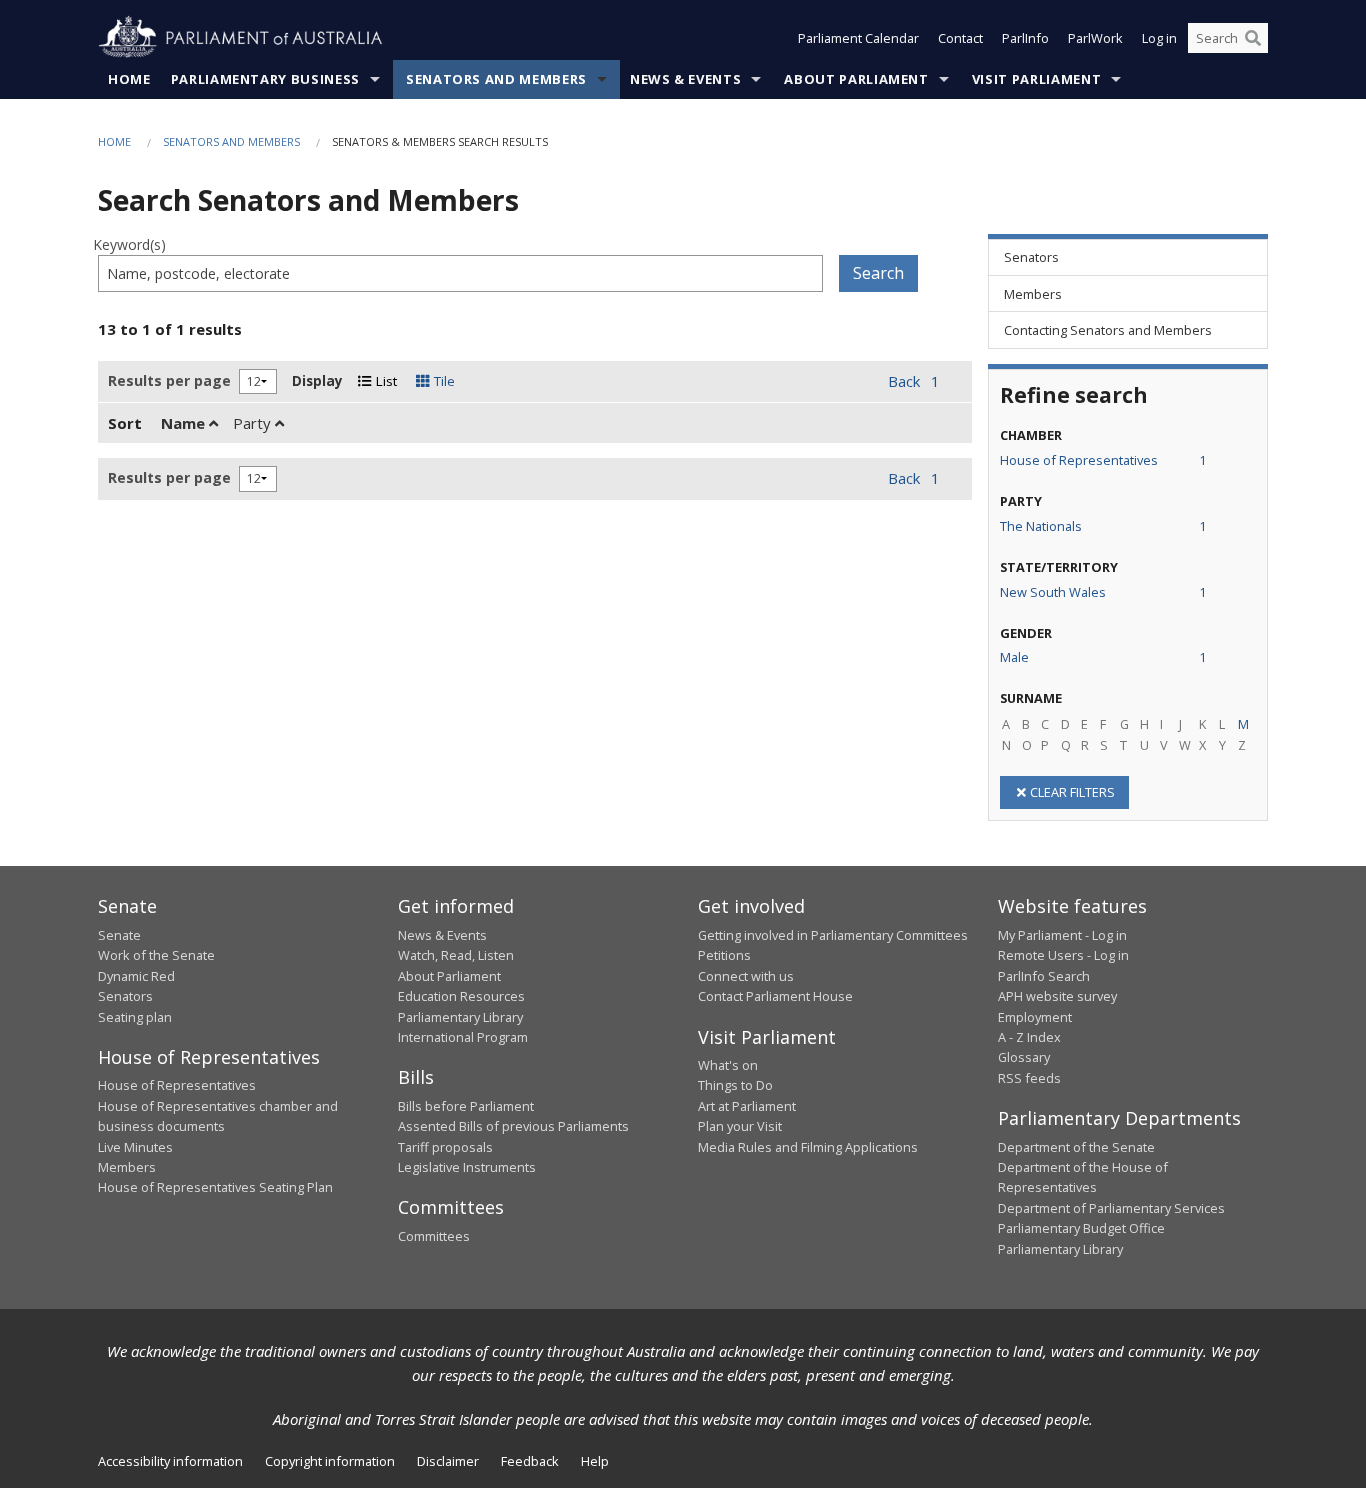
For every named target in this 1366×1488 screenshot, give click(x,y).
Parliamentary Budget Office (1081, 1228)
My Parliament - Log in (1062, 935)
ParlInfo (1025, 38)
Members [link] (1033, 294)
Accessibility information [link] (170, 1461)
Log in (1159, 38)
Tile (442, 381)
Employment (1035, 1017)
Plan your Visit (740, 1126)
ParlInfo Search (1044, 976)
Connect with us (746, 976)
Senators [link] (1031, 257)
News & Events (685, 79)
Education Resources (461, 996)
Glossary (1024, 1057)
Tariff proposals (445, 1147)
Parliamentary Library (460, 1017)
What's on (728, 1065)
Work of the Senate (156, 955)
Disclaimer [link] (448, 1461)
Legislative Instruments (467, 1167)
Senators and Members (496, 79)
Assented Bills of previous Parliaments (513, 1126)
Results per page (169, 380)
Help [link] (595, 1461)
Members (127, 1167)
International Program (463, 1037)
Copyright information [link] (330, 1461)
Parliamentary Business (265, 79)
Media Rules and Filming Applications (808, 1147)
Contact (960, 38)
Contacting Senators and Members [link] (1108, 330)
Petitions (724, 955)
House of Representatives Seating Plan (215, 1187)
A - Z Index (1029, 1037)
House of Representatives (177, 1085)
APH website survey (1057, 996)
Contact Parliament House (775, 996)
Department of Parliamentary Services (1111, 1208)
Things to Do (735, 1085)
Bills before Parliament (466, 1106)
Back (904, 381)
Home (129, 79)
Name (185, 423)
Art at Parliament (747, 1106)
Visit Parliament (1036, 79)
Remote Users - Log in (1063, 955)
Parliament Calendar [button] (858, 38)
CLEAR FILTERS (1072, 792)
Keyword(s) (129, 244)
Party (254, 423)
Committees (434, 1236)
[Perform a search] (1253, 38)
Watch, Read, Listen (456, 955)
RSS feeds (1029, 1078)
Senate (119, 935)
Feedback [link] (530, 1461)
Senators (125, 996)
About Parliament (856, 79)
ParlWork (1095, 38)
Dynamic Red (136, 976)
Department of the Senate (1076, 1147)
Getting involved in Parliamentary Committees (833, 935)
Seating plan (135, 1017)
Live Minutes (135, 1147)
